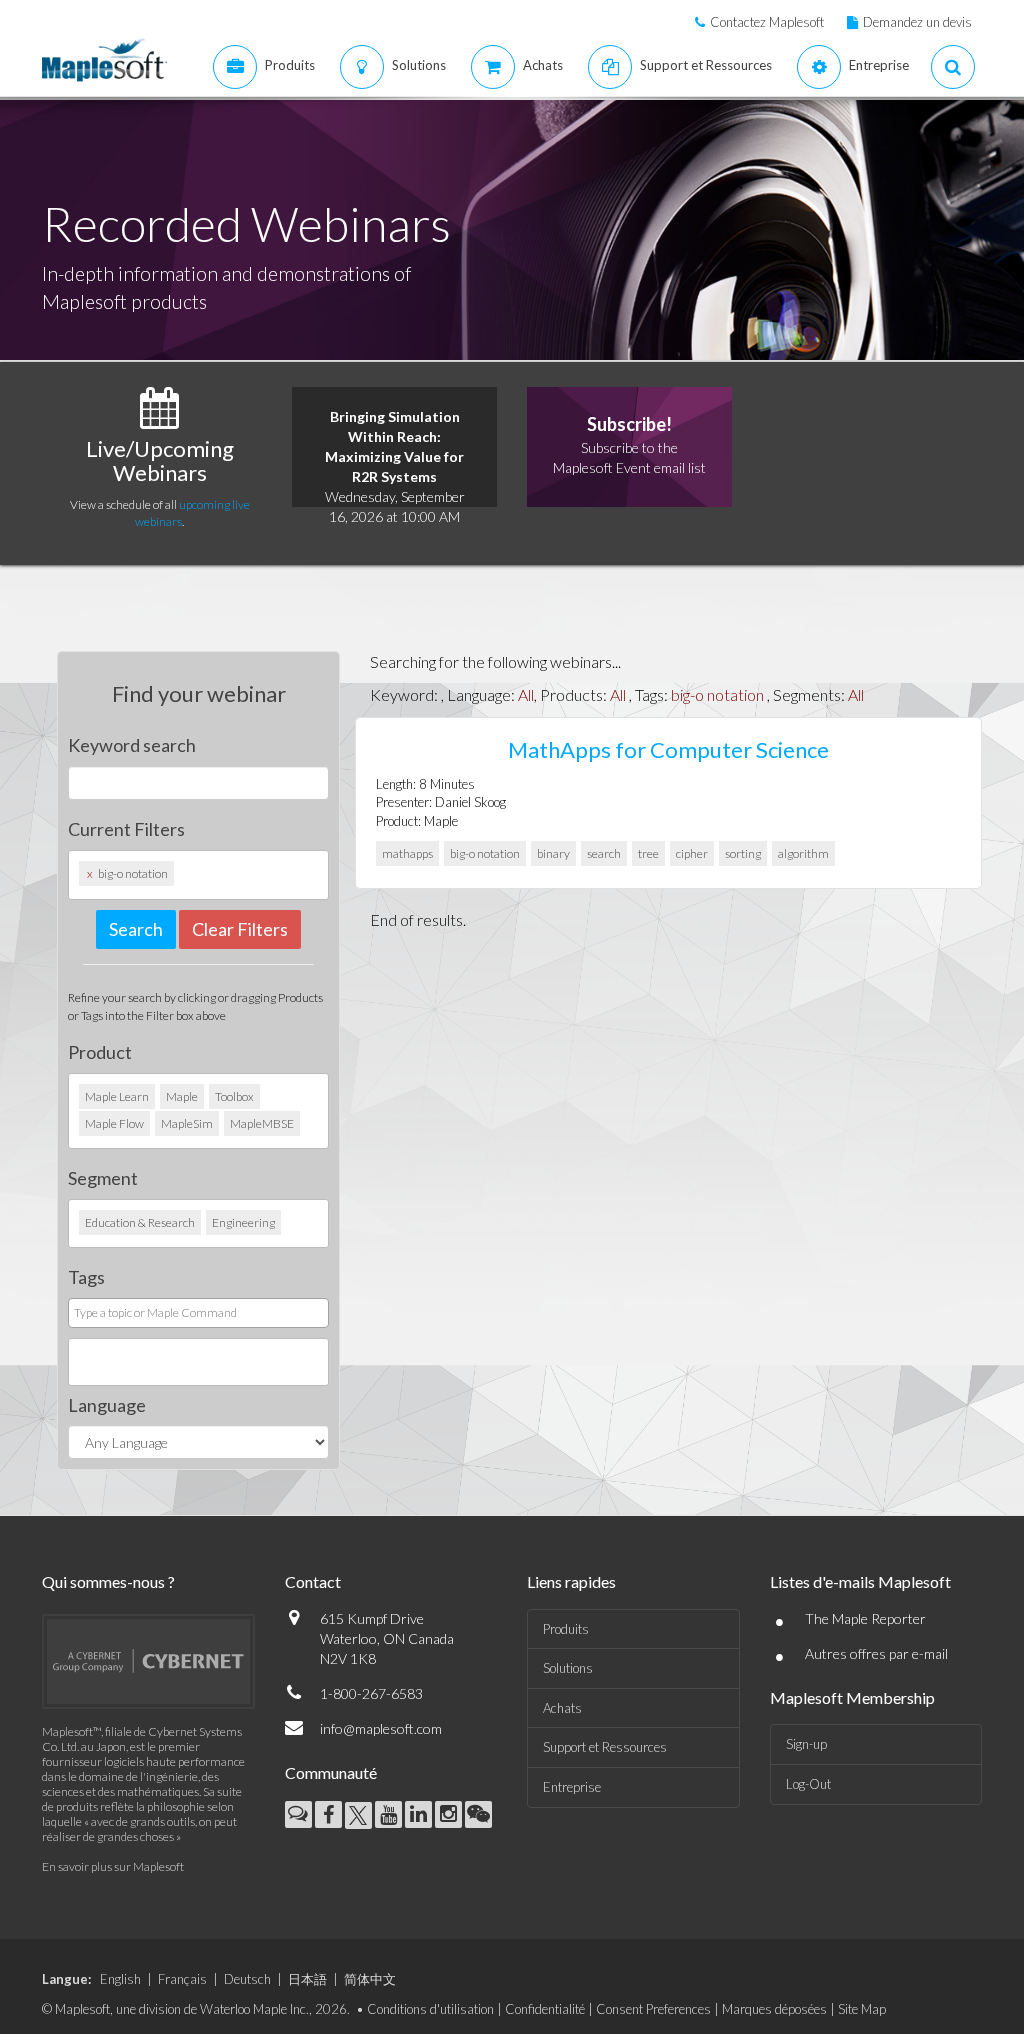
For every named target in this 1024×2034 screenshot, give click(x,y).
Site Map (862, 2009)
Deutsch (247, 1979)
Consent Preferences (653, 2009)
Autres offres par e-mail (876, 1653)
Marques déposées (774, 2009)
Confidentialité (545, 2009)
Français (182, 1979)
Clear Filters (240, 929)
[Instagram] (448, 1814)
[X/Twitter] (358, 1815)
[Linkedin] (418, 1814)
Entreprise (572, 1787)
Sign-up (806, 1744)
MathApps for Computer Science (668, 749)
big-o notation (717, 694)
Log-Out (808, 1784)
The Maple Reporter (865, 1618)
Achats (562, 1708)
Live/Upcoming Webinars (160, 460)
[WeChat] (478, 1814)
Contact (313, 1581)
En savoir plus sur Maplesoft (113, 1866)
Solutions (568, 1668)
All (526, 694)
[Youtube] (388, 1814)
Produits (566, 1629)
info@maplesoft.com (381, 1728)
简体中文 (370, 1979)
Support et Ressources (605, 1747)
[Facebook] (328, 1814)
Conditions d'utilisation (430, 2009)
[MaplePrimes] (298, 1814)
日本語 (307, 1979)
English (120, 1979)
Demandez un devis (917, 22)
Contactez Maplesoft (767, 22)
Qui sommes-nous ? (108, 1581)
